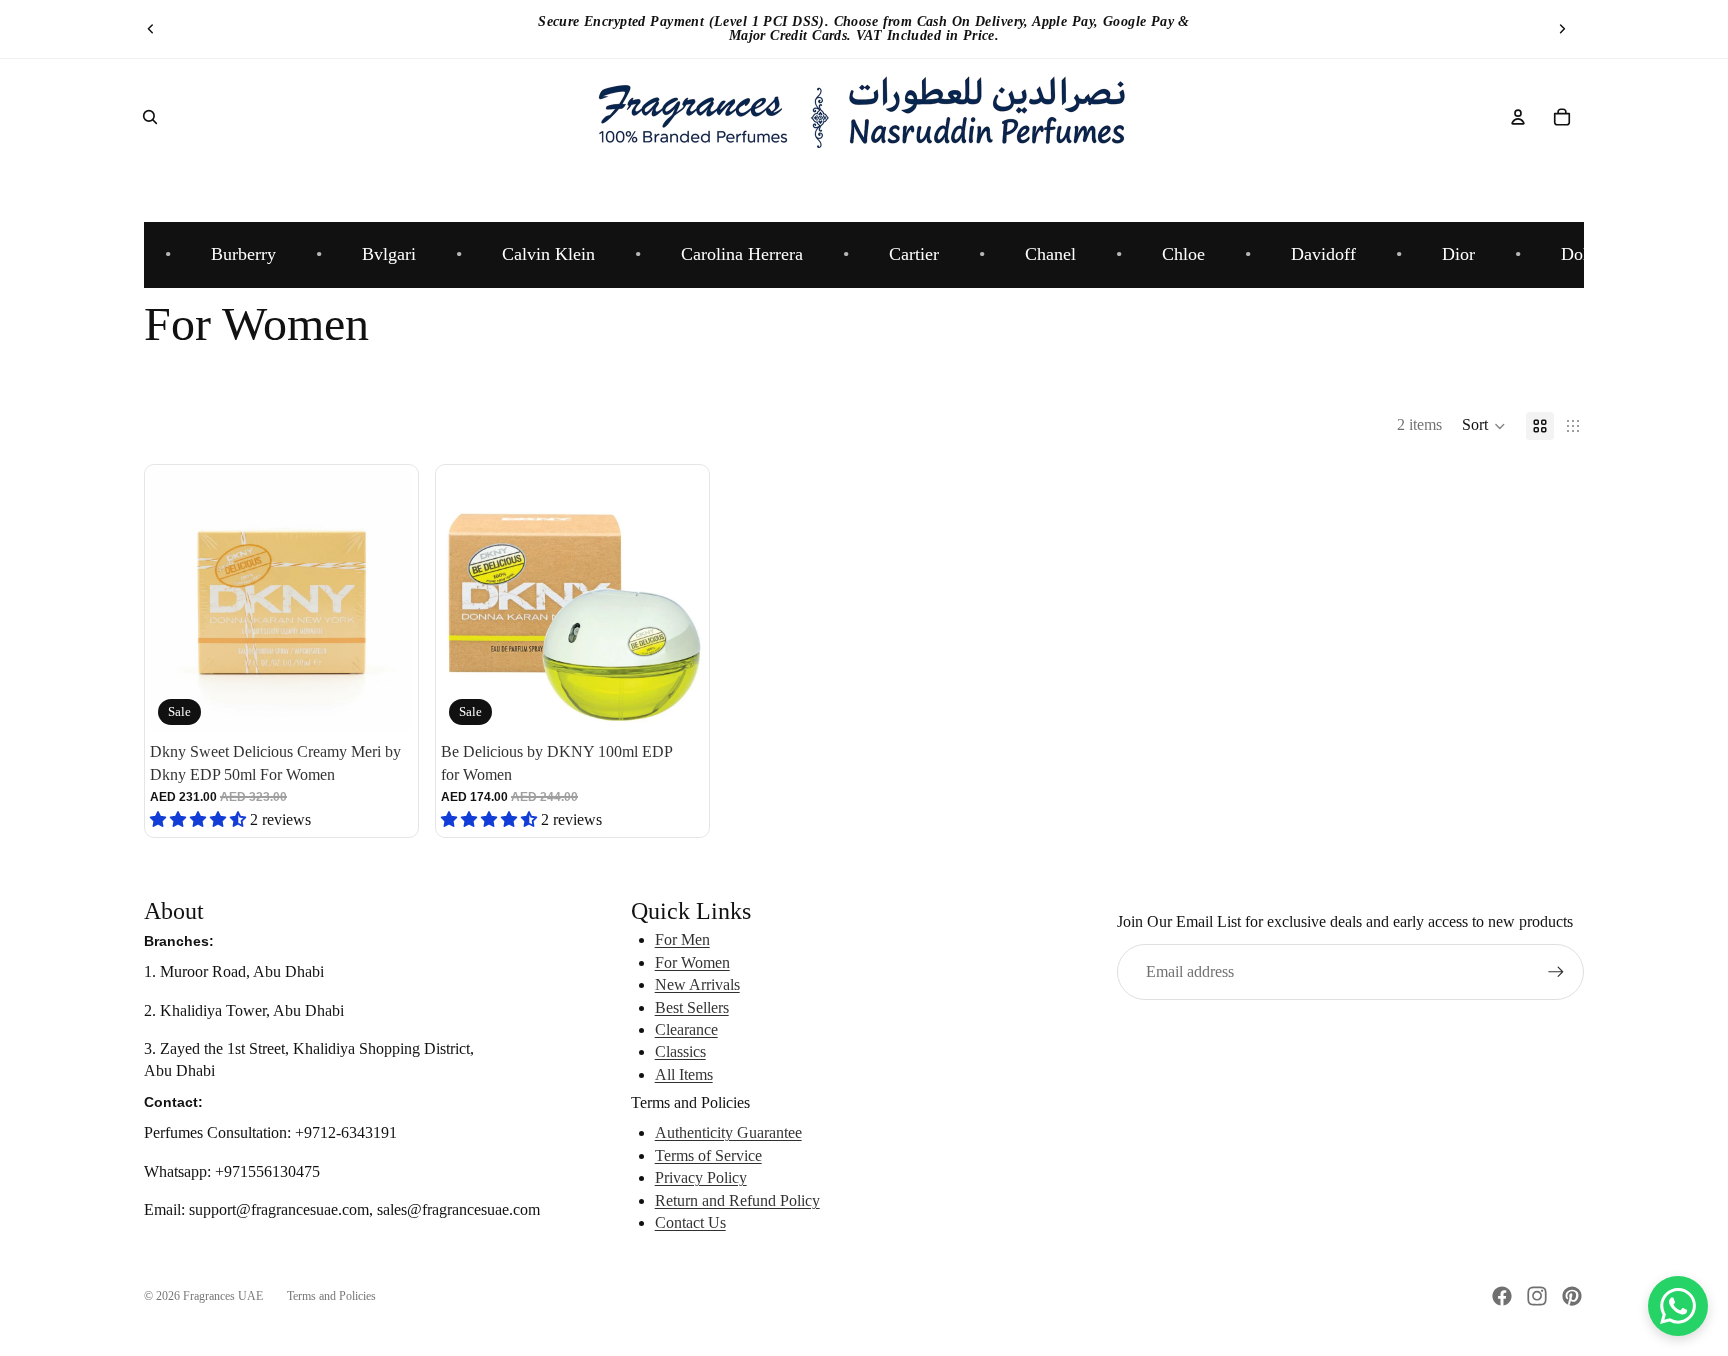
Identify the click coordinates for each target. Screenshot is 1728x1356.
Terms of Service (708, 1155)
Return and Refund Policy (737, 1200)
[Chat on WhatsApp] (1678, 1306)
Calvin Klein (535, 254)
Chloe (1170, 254)
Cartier (901, 254)
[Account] (1518, 117)
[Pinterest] (1572, 1296)
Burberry (230, 254)
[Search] (150, 117)
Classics (680, 1051)
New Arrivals (697, 984)
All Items (684, 1074)
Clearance (686, 1029)
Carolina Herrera (729, 254)
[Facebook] (1502, 1296)
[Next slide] (1562, 29)
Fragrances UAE (223, 1296)
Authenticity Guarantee (728, 1132)
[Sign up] (1556, 972)
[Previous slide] (151, 29)
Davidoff (1310, 254)
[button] (1484, 426)
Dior (1445, 254)
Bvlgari (376, 254)
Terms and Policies (331, 1296)
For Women (692, 962)
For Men (682, 939)
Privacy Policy (701, 1177)
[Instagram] (1537, 1296)
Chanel (1037, 254)
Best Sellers (692, 1007)
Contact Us (690, 1222)
